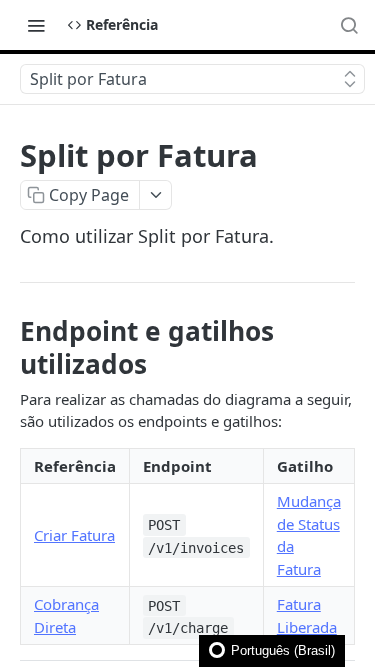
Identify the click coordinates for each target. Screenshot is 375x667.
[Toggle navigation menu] (36, 25)
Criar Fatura (74, 535)
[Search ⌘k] (349, 25)
